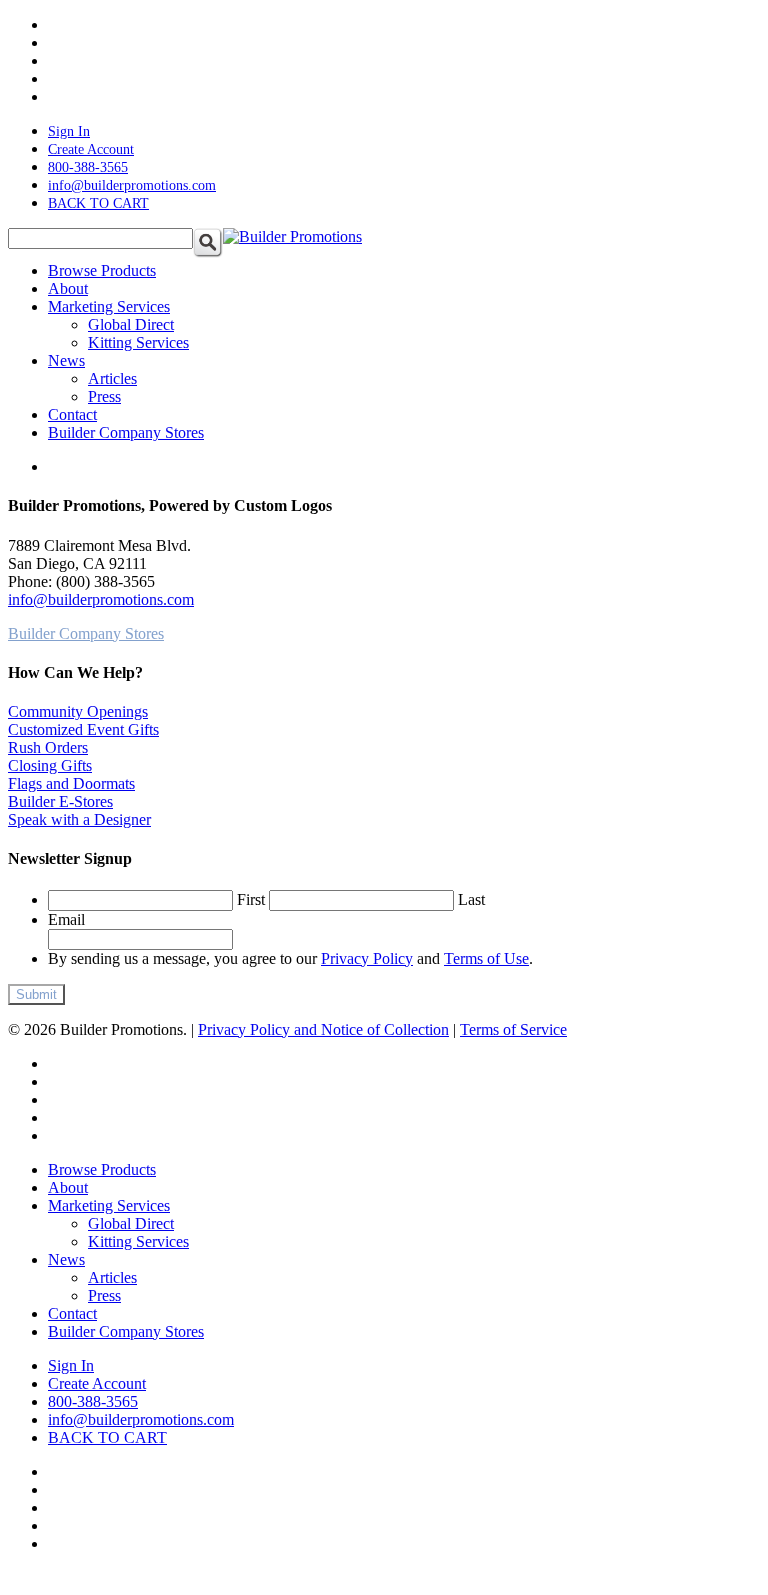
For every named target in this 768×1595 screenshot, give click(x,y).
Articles (112, 1277)
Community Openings (78, 711)
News (66, 1259)
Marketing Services (109, 1205)
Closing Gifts (50, 765)
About (68, 1187)
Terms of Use (486, 958)
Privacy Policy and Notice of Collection (323, 1029)
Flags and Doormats (71, 783)
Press (104, 1295)
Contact (72, 1313)
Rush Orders (48, 747)
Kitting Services (138, 1241)
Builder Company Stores (126, 1331)
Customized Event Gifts (83, 729)
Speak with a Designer (79, 819)
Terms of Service (513, 1029)
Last (471, 899)
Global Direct (131, 1223)
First (251, 899)
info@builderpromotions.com (101, 599)
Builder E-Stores (60, 801)
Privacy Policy (367, 958)
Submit (36, 994)
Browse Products (102, 1169)
